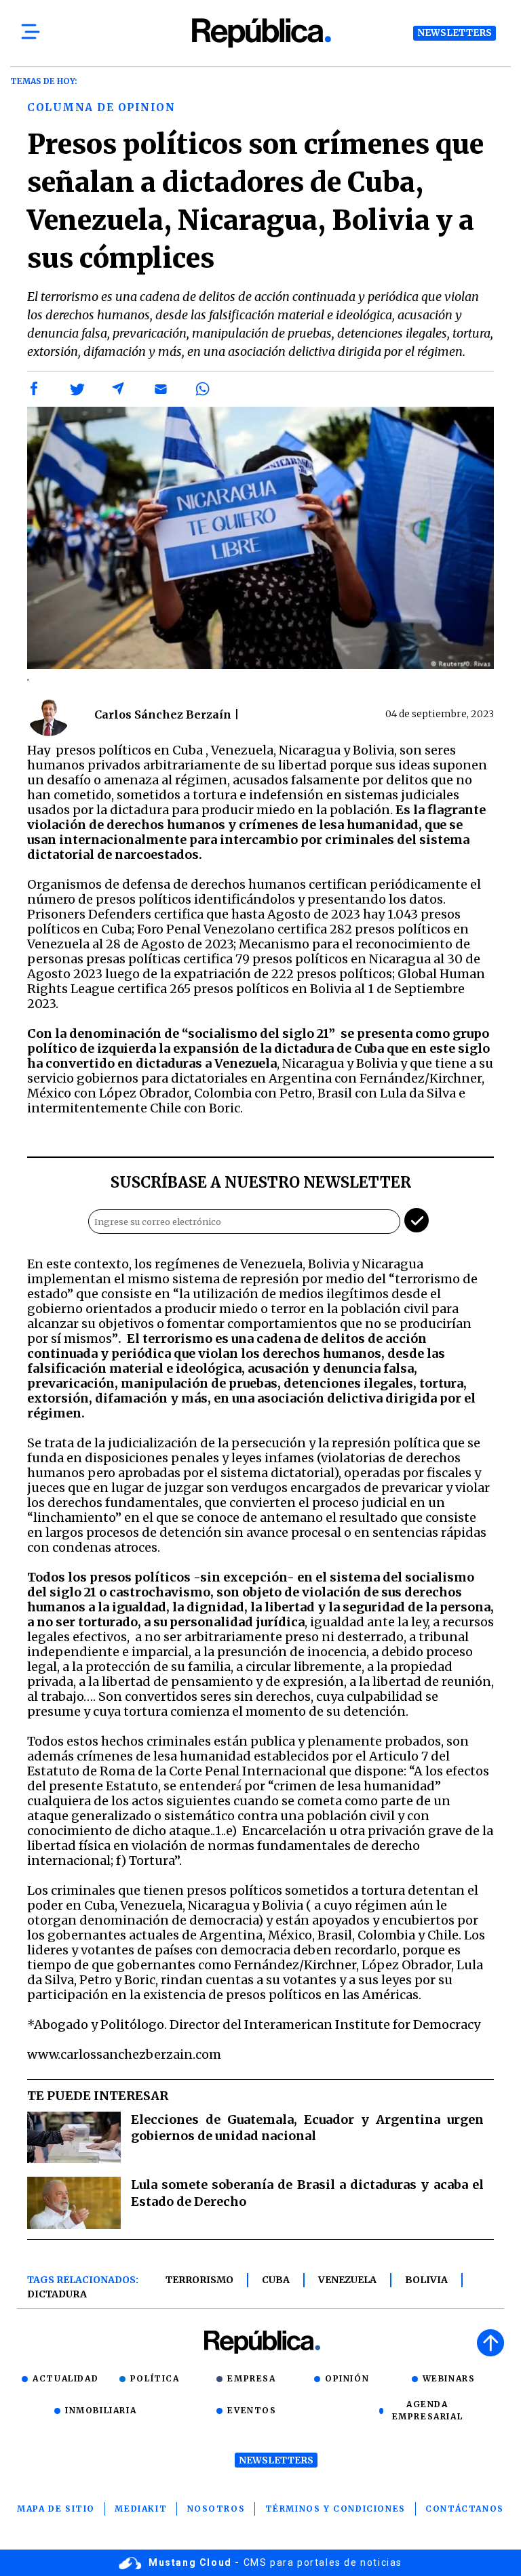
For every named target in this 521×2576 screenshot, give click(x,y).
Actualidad (65, 2378)
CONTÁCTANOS (465, 2509)
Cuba (276, 2280)
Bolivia (426, 2280)
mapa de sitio (56, 2509)
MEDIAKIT (141, 2509)
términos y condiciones (335, 2509)
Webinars (449, 2378)
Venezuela (347, 2280)
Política (155, 2378)
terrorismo (199, 2280)
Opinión (347, 2378)
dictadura (57, 2294)
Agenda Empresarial (428, 2410)
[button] (35, 389)
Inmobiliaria (101, 2410)
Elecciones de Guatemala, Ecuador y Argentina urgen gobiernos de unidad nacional (307, 2128)
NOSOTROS (216, 2509)
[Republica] (260, 33)
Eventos (252, 2410)
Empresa (251, 2378)
